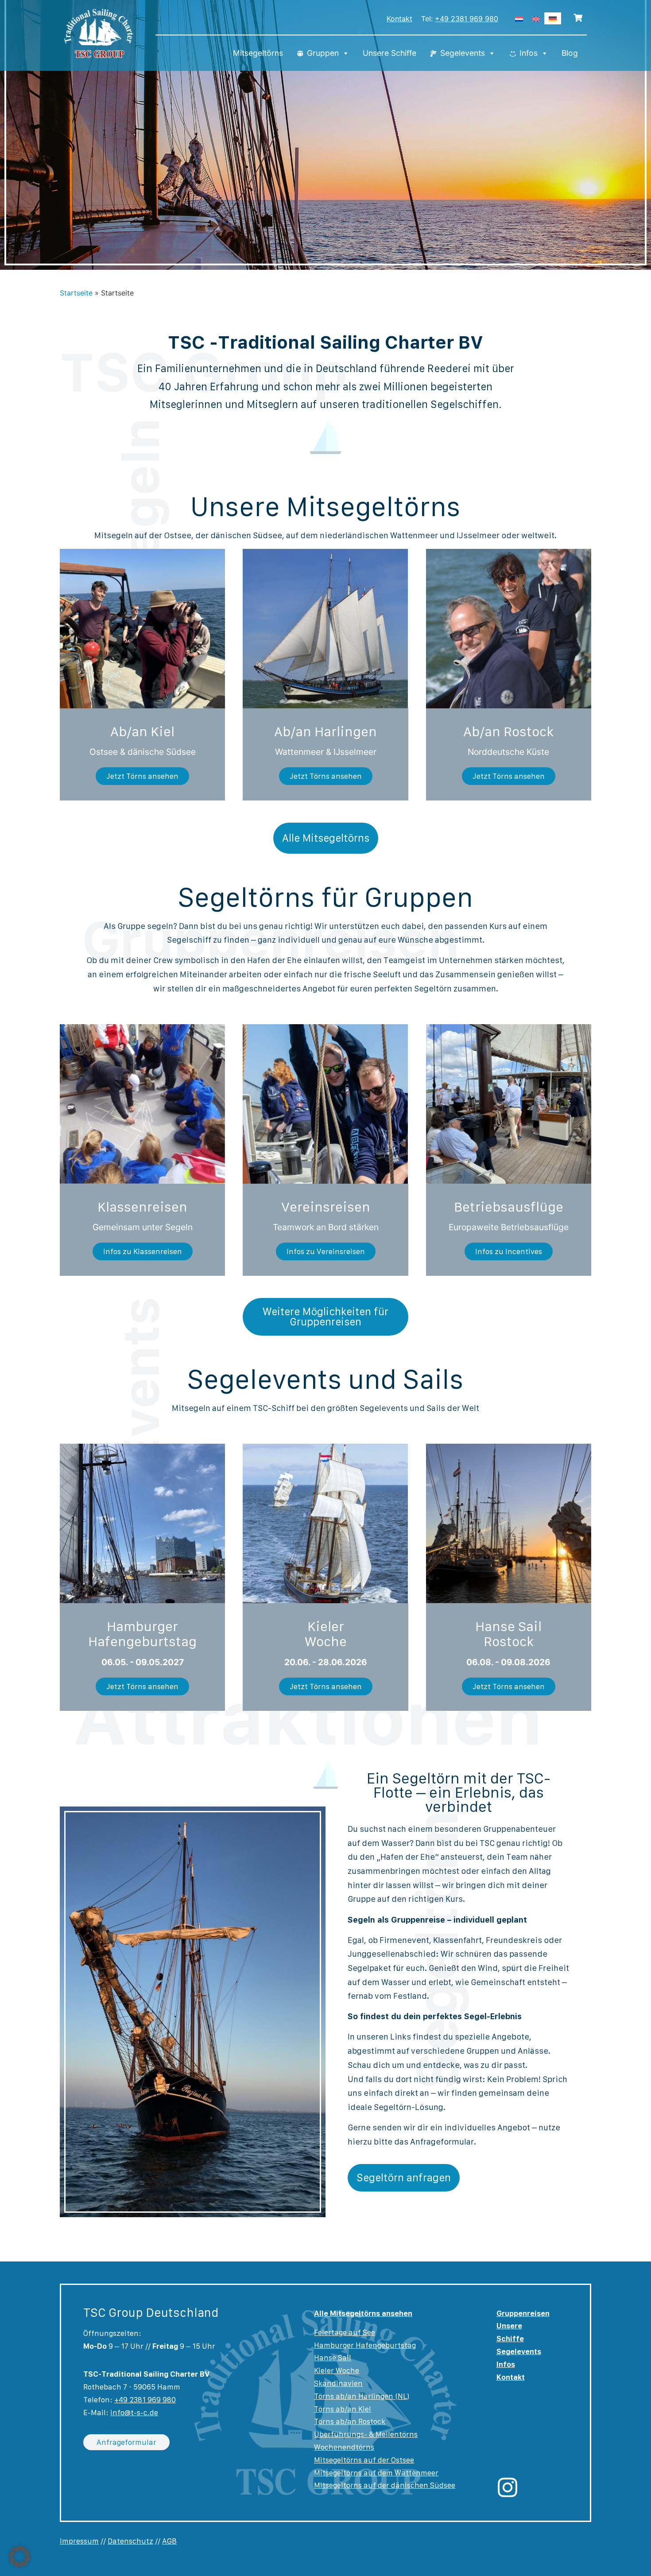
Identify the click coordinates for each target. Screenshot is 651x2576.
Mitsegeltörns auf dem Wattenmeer (376, 2473)
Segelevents (463, 53)
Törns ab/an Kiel (343, 2409)
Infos (529, 53)
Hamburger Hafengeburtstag (365, 2345)
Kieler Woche (337, 2370)
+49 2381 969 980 (467, 19)
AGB (169, 2541)
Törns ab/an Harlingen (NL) (362, 2396)
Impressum (79, 2541)
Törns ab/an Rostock (350, 2421)
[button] (19, 2557)
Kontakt (399, 19)
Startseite (76, 293)
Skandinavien (338, 2383)
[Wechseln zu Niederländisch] (519, 18)
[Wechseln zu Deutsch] (553, 18)
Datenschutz (130, 2541)
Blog (570, 53)
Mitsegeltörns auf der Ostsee (364, 2460)
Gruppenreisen (523, 2313)
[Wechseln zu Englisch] (536, 18)
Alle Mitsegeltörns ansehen (363, 2313)
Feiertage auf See (345, 2332)
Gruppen (323, 53)
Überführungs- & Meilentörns (366, 2434)
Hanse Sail (333, 2358)
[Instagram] (508, 2487)
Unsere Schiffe (389, 53)
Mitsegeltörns (258, 53)
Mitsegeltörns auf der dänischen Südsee (385, 2485)
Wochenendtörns (344, 2447)
